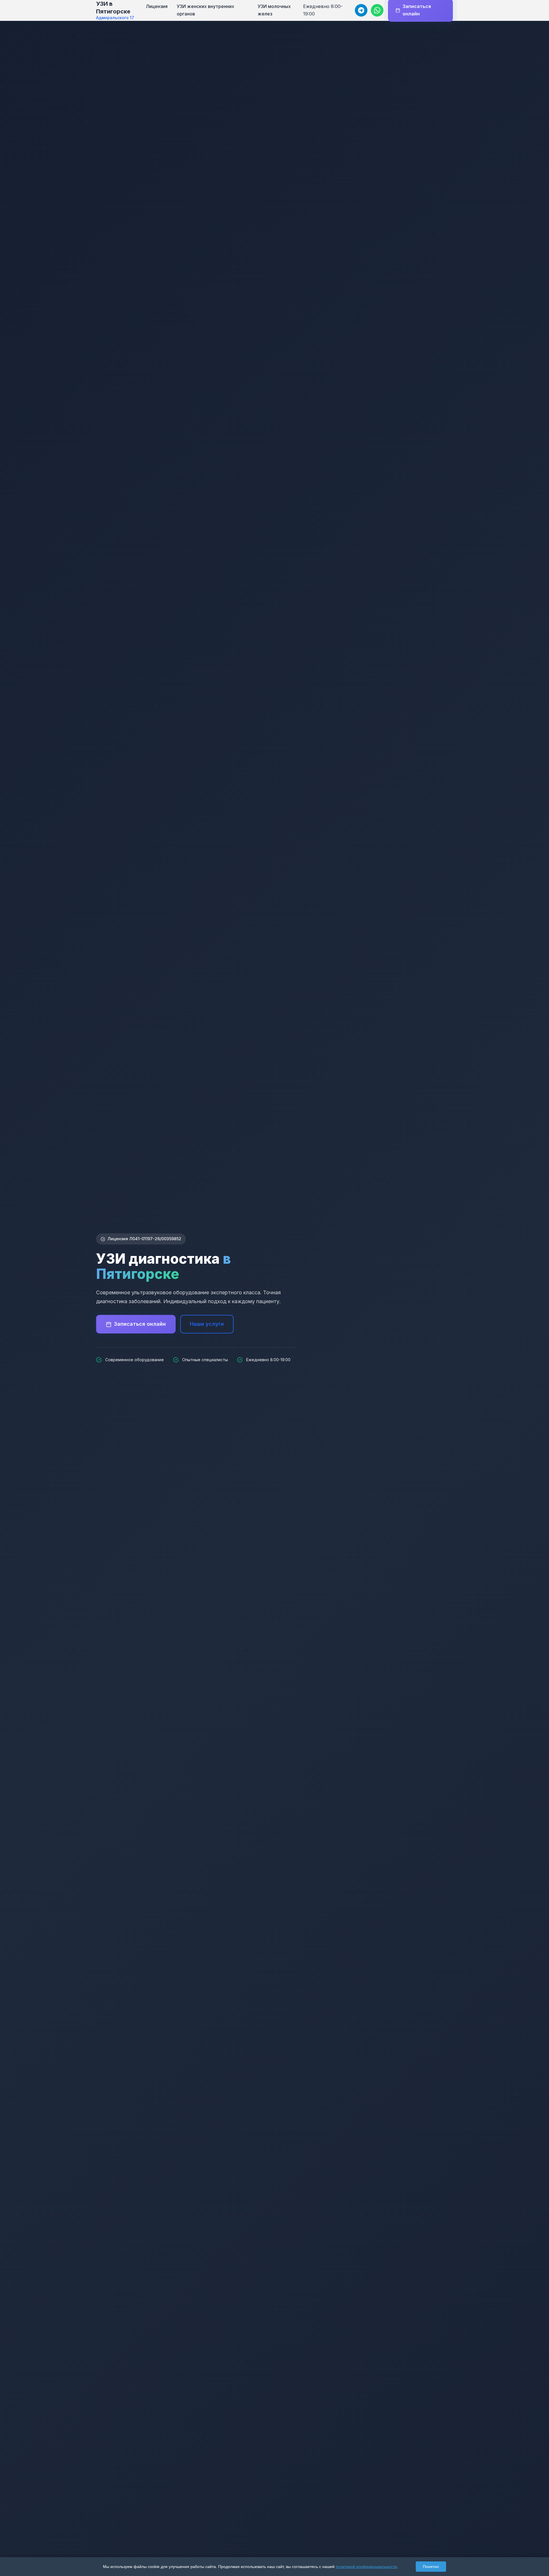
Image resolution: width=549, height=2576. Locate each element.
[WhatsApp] (377, 10)
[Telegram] (361, 10)
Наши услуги (207, 1324)
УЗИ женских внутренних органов (205, 10)
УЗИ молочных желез (274, 10)
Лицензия (157, 6)
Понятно (431, 2567)
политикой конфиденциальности (366, 2567)
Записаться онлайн (140, 1324)
